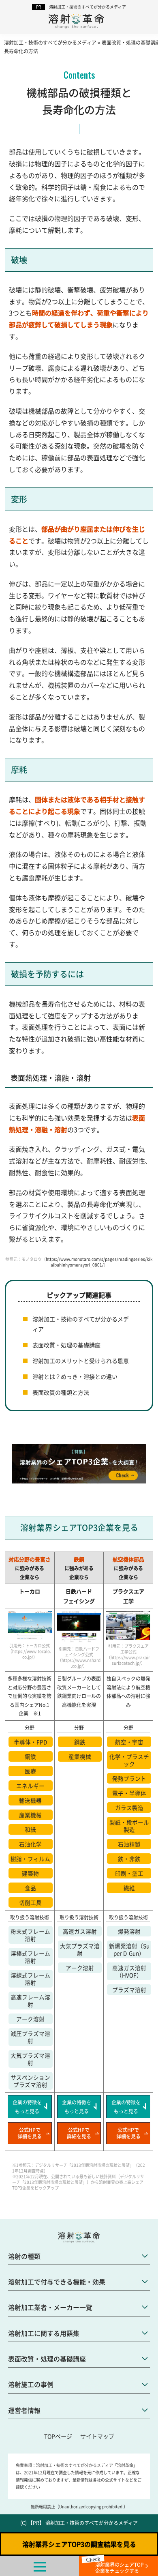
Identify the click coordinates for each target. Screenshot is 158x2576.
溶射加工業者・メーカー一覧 (50, 2307)
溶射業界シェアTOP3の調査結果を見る (79, 2544)
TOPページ (58, 2436)
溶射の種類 (24, 2256)
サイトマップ (97, 2436)
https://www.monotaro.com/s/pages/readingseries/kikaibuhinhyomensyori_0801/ (99, 1262)
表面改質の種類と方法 (61, 1392)
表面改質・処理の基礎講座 (66, 1345)
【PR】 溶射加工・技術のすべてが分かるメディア (83, 2523)
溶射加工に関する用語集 (44, 2333)
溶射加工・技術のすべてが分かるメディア (88, 7)
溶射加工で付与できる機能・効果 (57, 2282)
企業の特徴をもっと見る (27, 2107)
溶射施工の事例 (31, 2384)
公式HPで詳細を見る (30, 2133)
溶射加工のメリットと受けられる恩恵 (81, 1361)
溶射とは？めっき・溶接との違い (75, 1376)
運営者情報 (24, 2410)
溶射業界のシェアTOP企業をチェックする (120, 2567)
